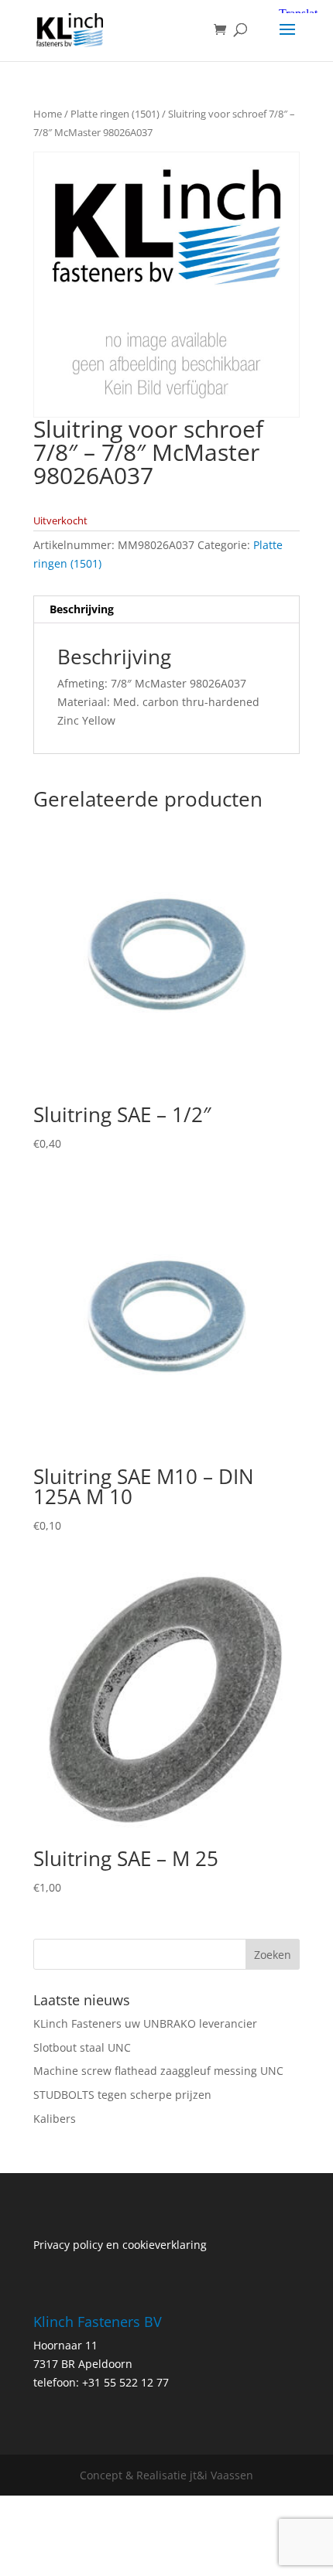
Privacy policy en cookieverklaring (120, 2245)
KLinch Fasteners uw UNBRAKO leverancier (145, 2023)
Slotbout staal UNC (82, 2047)
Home (48, 114)
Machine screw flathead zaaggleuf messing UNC (158, 2071)
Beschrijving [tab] (82, 609)
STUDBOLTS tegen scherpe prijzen (122, 2095)
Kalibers (55, 2119)
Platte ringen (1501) (115, 114)
